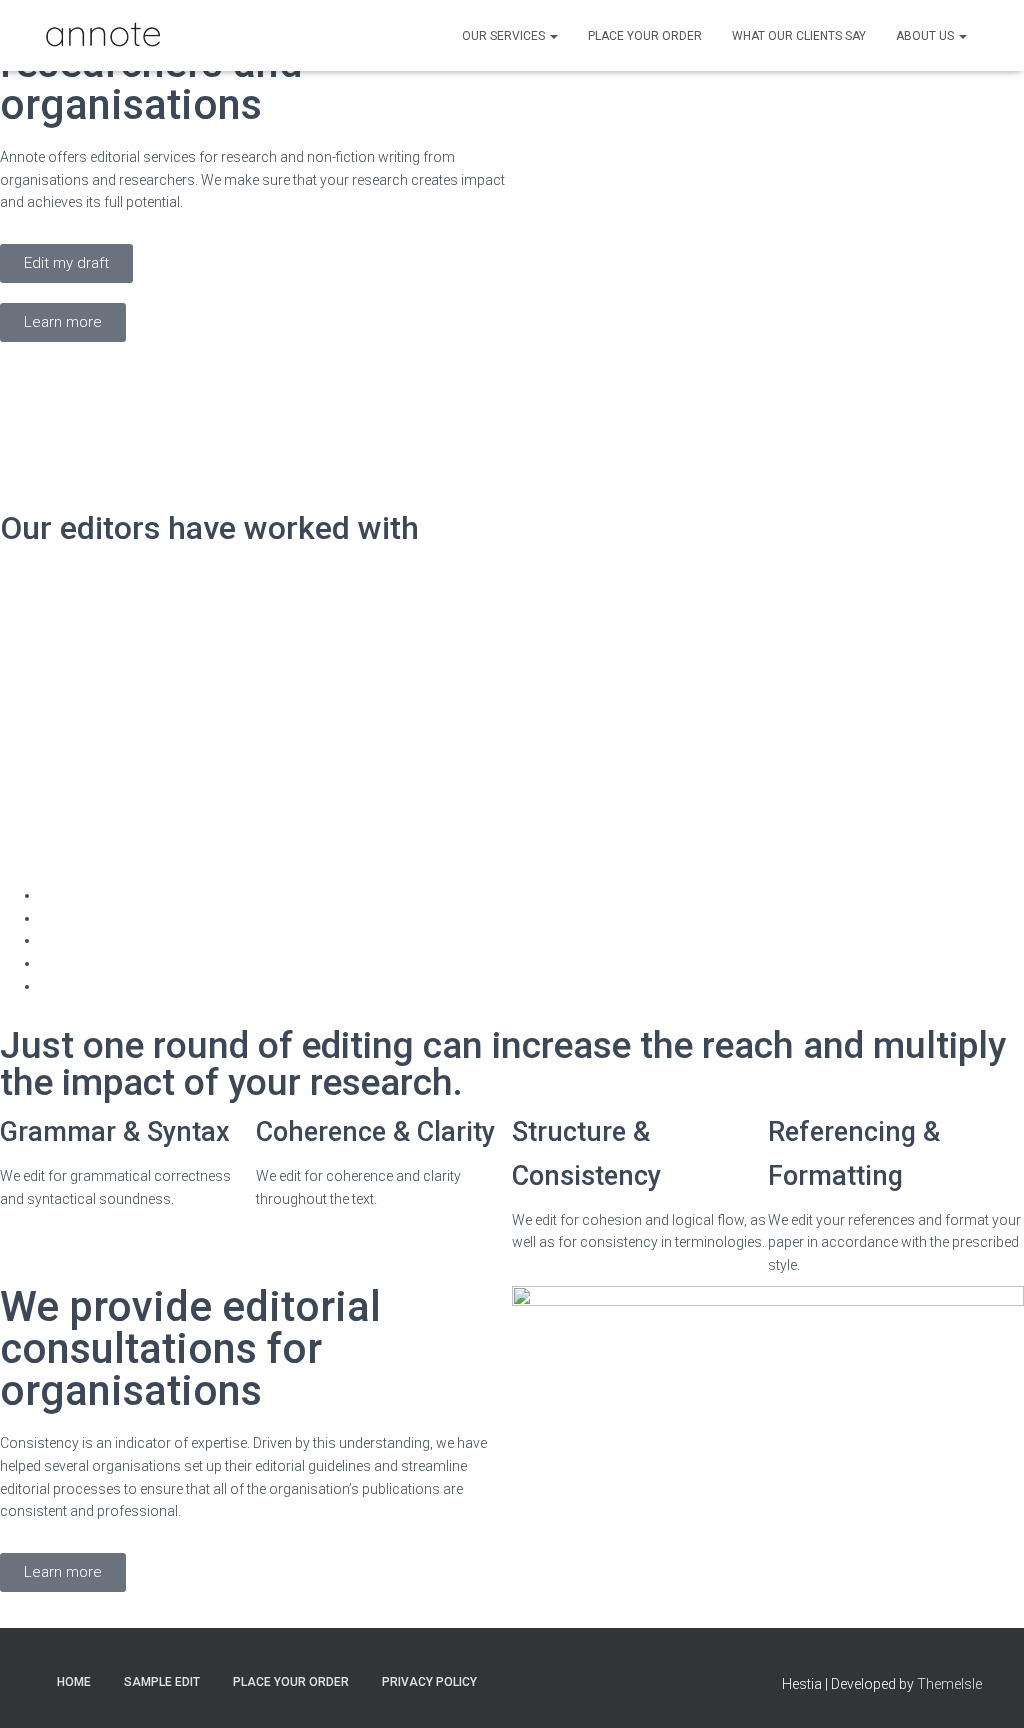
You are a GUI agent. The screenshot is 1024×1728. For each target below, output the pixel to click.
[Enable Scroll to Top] (984, 1688)
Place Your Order (645, 36)
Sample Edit (162, 1682)
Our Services (505, 36)
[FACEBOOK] (546, 1681)
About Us (926, 36)
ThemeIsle (949, 1684)
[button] (553, 36)
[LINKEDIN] (511, 1681)
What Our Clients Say (799, 36)
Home (74, 1682)
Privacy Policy (429, 1682)
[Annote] (103, 36)
